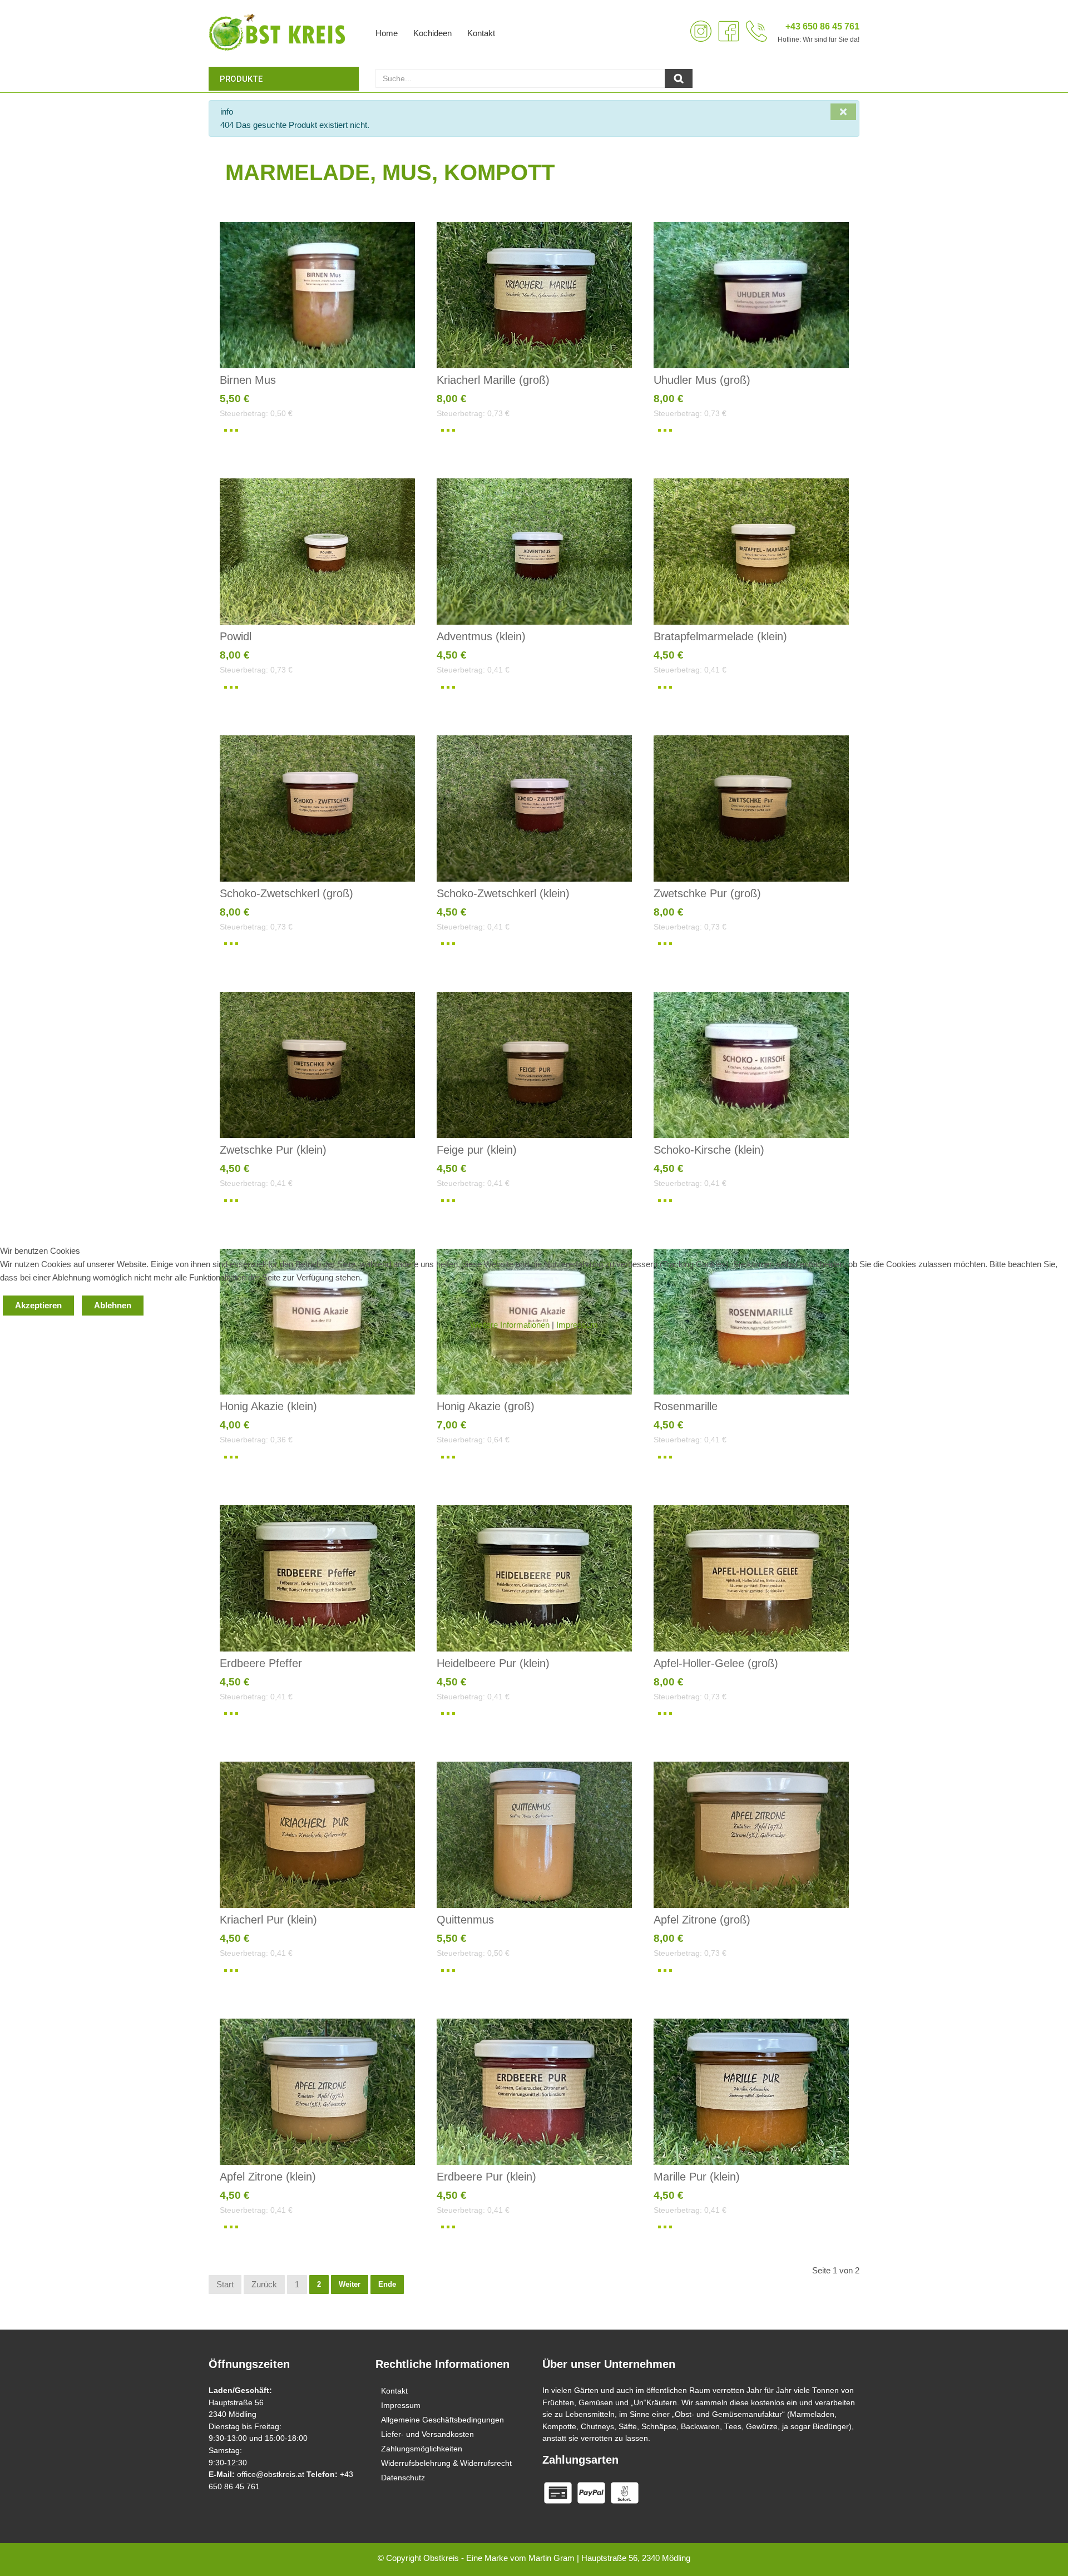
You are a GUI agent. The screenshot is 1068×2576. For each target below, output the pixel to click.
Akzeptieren (38, 1305)
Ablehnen (113, 1305)
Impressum (577, 1325)
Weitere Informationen (510, 1325)
